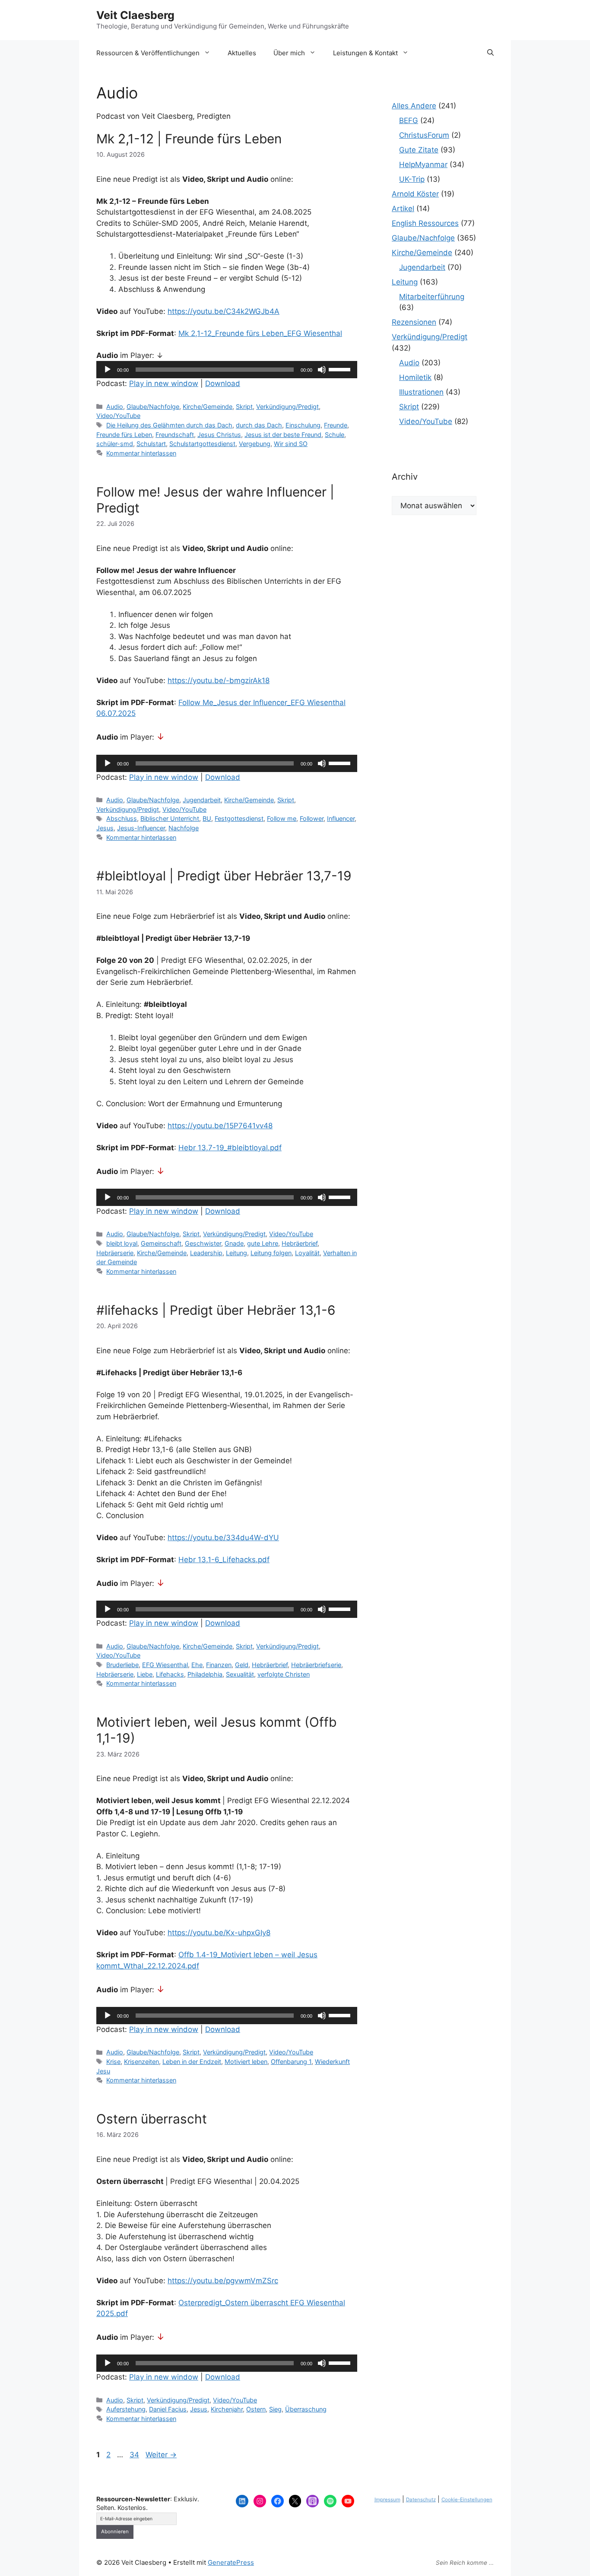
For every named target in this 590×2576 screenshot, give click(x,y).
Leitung (236, 1253)
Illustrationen (421, 392)
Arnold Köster (415, 194)
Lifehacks (170, 1674)
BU (207, 818)
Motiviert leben (246, 2062)
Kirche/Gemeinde (208, 407)
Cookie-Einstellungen (467, 2500)
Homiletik (415, 377)
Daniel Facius (168, 2409)
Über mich (289, 53)
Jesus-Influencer (141, 828)
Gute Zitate (419, 150)
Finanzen (219, 1665)
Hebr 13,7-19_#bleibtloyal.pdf (230, 1148)
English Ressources (425, 223)
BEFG (409, 120)
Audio (115, 407)
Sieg (275, 2409)
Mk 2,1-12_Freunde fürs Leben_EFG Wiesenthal (260, 333)
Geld (242, 1665)
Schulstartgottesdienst (202, 444)
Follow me (282, 818)
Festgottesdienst (239, 818)
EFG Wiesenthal (165, 1665)
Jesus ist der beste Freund (283, 435)
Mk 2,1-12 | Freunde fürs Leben (189, 139)
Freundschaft (175, 435)
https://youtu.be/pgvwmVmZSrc (223, 2281)
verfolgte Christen (284, 1674)
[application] (227, 370)
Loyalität (307, 1253)
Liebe (145, 1674)
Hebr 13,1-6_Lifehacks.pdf (224, 1560)
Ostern (256, 2409)
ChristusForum (424, 135)
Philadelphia (205, 1674)
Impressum (387, 2500)
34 (135, 2455)
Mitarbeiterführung (432, 297)
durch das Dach (259, 425)
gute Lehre (263, 1243)
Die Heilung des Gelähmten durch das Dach (169, 425)
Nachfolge (184, 828)
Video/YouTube (118, 416)
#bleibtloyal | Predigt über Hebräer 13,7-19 (224, 876)
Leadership (206, 1253)
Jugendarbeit (202, 800)
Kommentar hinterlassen (141, 453)
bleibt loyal (122, 1243)
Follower (312, 818)
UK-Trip (412, 179)
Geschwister (203, 1243)
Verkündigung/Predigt (287, 407)
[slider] (341, 369)
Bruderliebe (122, 1665)
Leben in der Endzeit (192, 2062)
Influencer (341, 818)
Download (223, 383)
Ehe (197, 1665)
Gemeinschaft (161, 1243)
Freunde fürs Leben (124, 435)
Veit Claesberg (135, 15)
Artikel (403, 209)
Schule (335, 435)
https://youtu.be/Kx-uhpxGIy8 (219, 1933)
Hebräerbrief (300, 1243)
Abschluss (122, 818)
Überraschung (306, 2409)
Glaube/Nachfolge (153, 407)
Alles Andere (414, 106)
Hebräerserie (115, 1253)
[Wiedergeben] (108, 370)
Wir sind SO (291, 444)
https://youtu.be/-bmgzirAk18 (219, 680)
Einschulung (303, 425)
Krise (113, 2062)
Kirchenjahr (227, 2409)
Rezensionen (414, 322)
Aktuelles (242, 53)
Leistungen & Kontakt (365, 53)
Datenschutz (421, 2500)
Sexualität (240, 1674)
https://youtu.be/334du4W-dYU (223, 1538)
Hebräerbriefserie (316, 1665)
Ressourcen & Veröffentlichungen (148, 53)
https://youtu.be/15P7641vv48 (220, 1126)
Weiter (161, 2455)
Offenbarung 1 (291, 2062)
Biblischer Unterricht (170, 818)
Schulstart (151, 444)
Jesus (105, 828)
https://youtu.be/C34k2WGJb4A (224, 311)
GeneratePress (231, 2562)
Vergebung (255, 444)
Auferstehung (126, 2409)
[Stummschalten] (322, 370)
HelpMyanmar (423, 165)
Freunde (336, 425)
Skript (244, 407)
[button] (490, 53)
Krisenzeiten (141, 2062)
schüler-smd (115, 444)
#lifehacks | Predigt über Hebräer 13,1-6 (216, 1310)
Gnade (234, 1243)
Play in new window (164, 383)
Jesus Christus (219, 435)
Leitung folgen (271, 1253)
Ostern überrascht (152, 2119)
